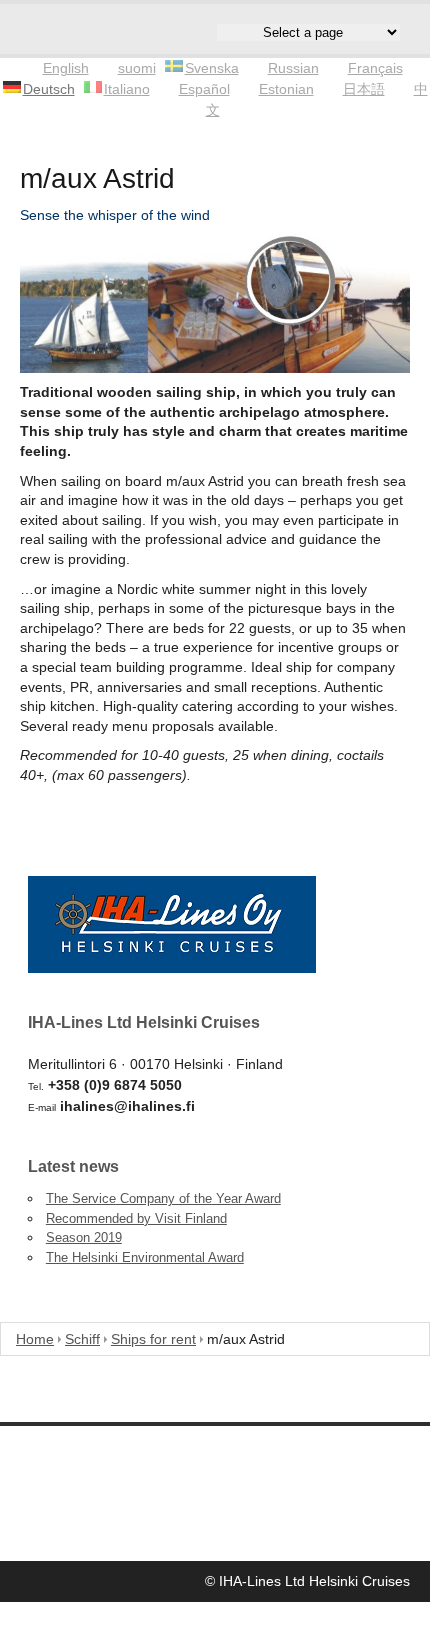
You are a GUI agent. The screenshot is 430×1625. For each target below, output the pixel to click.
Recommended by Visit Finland (136, 1218)
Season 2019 (84, 1237)
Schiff (82, 1339)
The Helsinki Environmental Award (145, 1257)
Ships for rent (153, 1339)
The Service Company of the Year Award (163, 1198)
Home (35, 1339)
